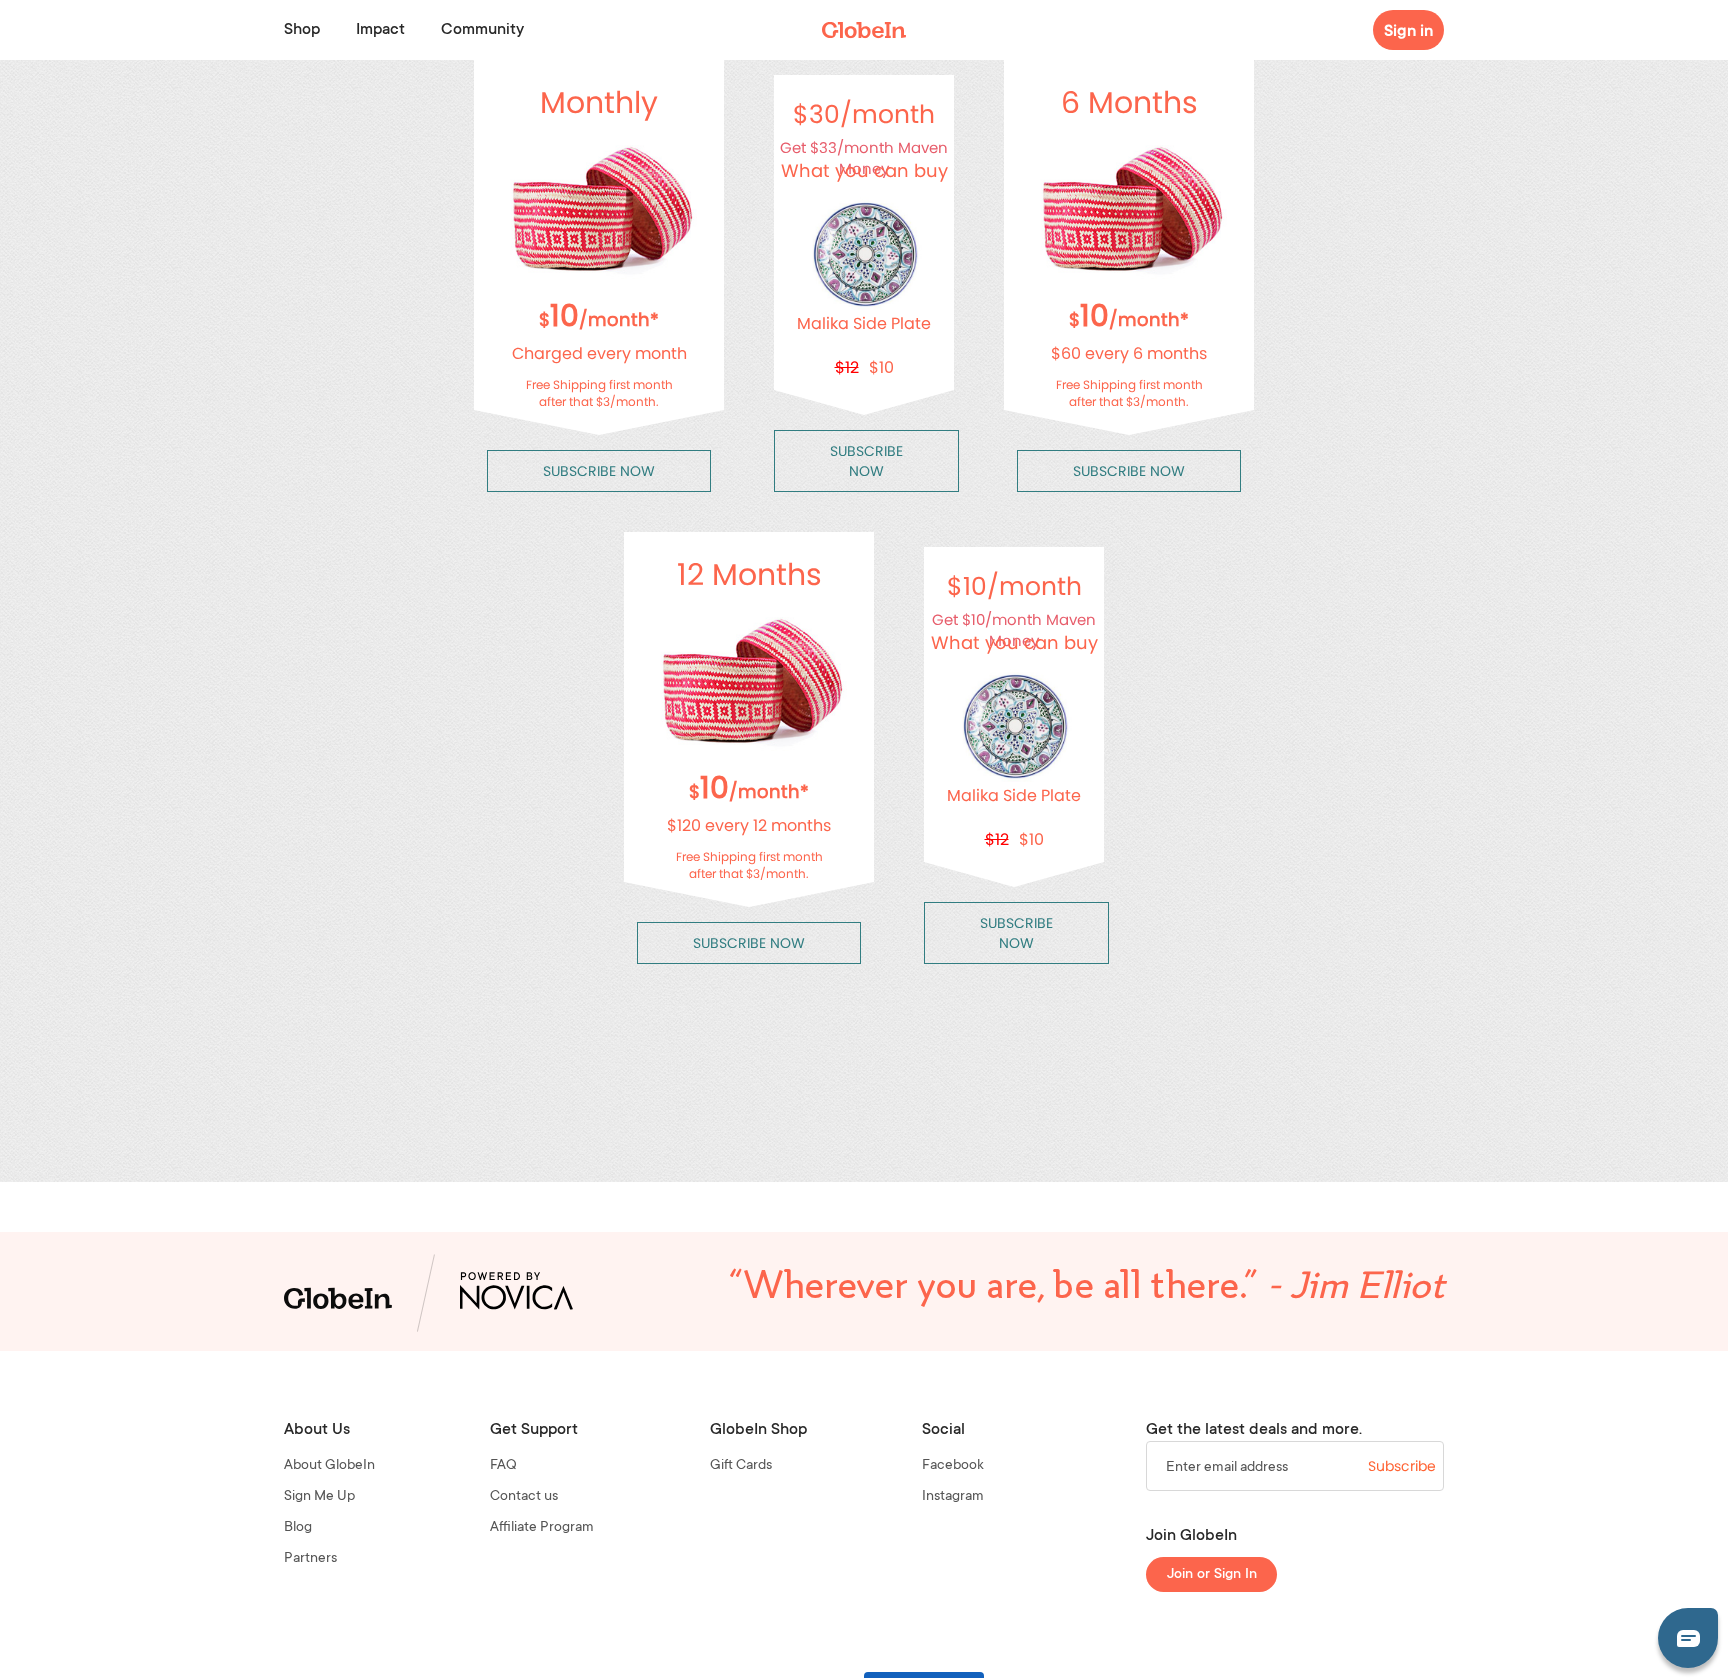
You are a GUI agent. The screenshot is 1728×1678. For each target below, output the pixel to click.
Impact (380, 30)
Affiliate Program (542, 1528)
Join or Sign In (1212, 1575)
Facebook (953, 1466)
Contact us (524, 1497)
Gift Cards (741, 1466)
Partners (310, 1559)
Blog (298, 1528)
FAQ (503, 1466)
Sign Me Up (319, 1497)
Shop (302, 30)
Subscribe (1402, 1466)
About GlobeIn (329, 1466)
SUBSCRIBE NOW (599, 471)
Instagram (953, 1497)
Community (482, 30)
